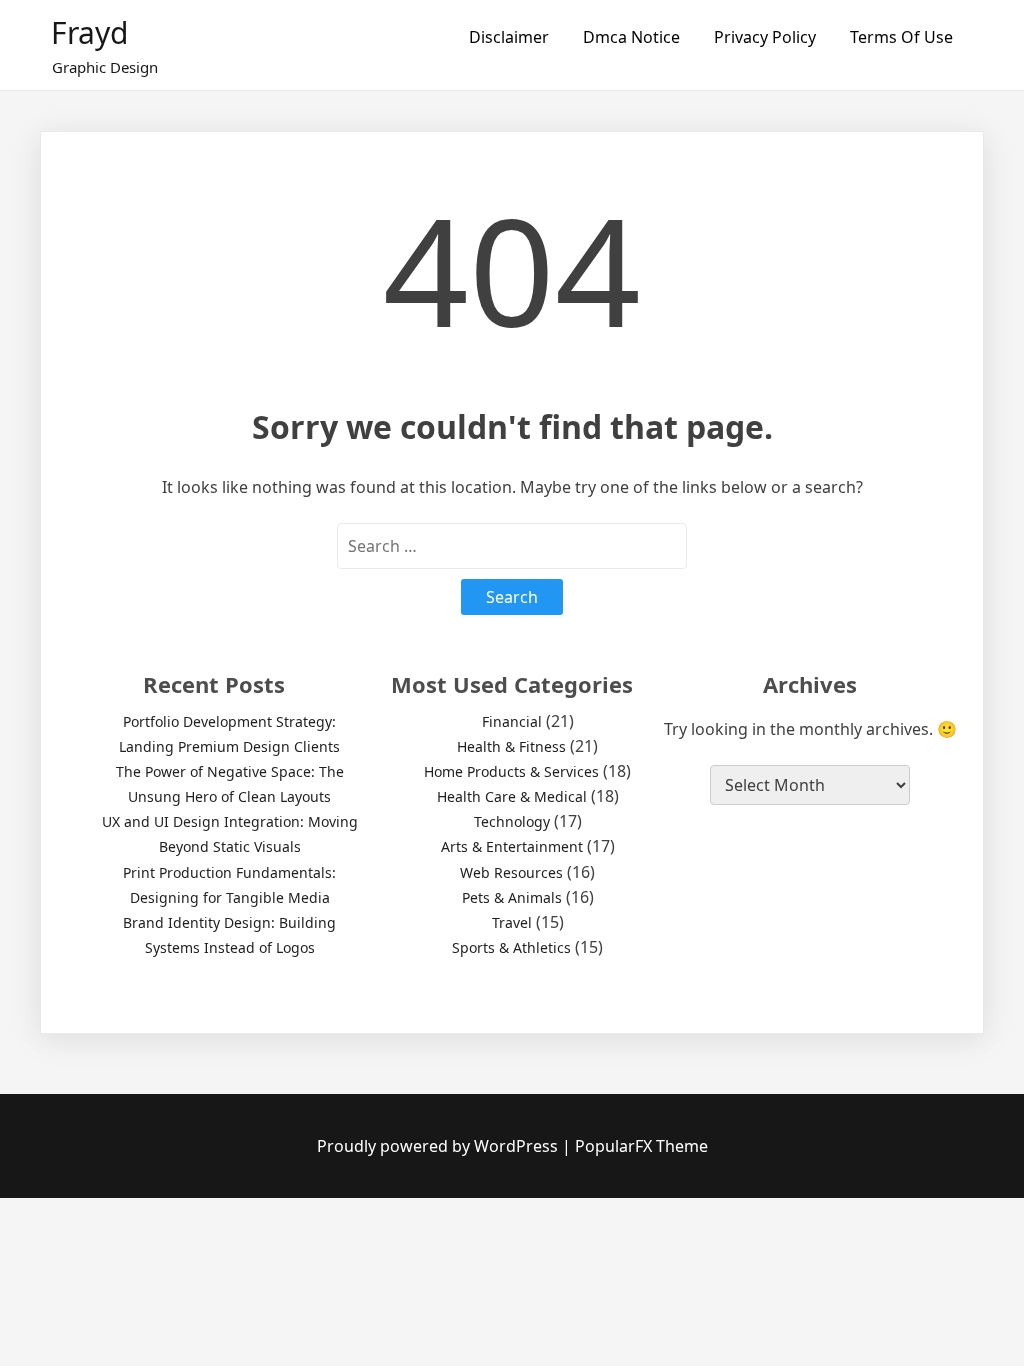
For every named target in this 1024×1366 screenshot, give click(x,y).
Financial (512, 721)
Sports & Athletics (511, 947)
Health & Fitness (511, 746)
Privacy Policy (765, 37)
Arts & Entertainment (512, 846)
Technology (512, 821)
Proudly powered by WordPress (439, 1146)
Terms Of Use (901, 37)
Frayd (89, 32)
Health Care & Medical (512, 796)
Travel (512, 922)
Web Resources (511, 872)
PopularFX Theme (641, 1146)
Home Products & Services (511, 771)
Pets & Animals (512, 897)
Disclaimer (509, 37)
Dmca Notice (631, 37)
